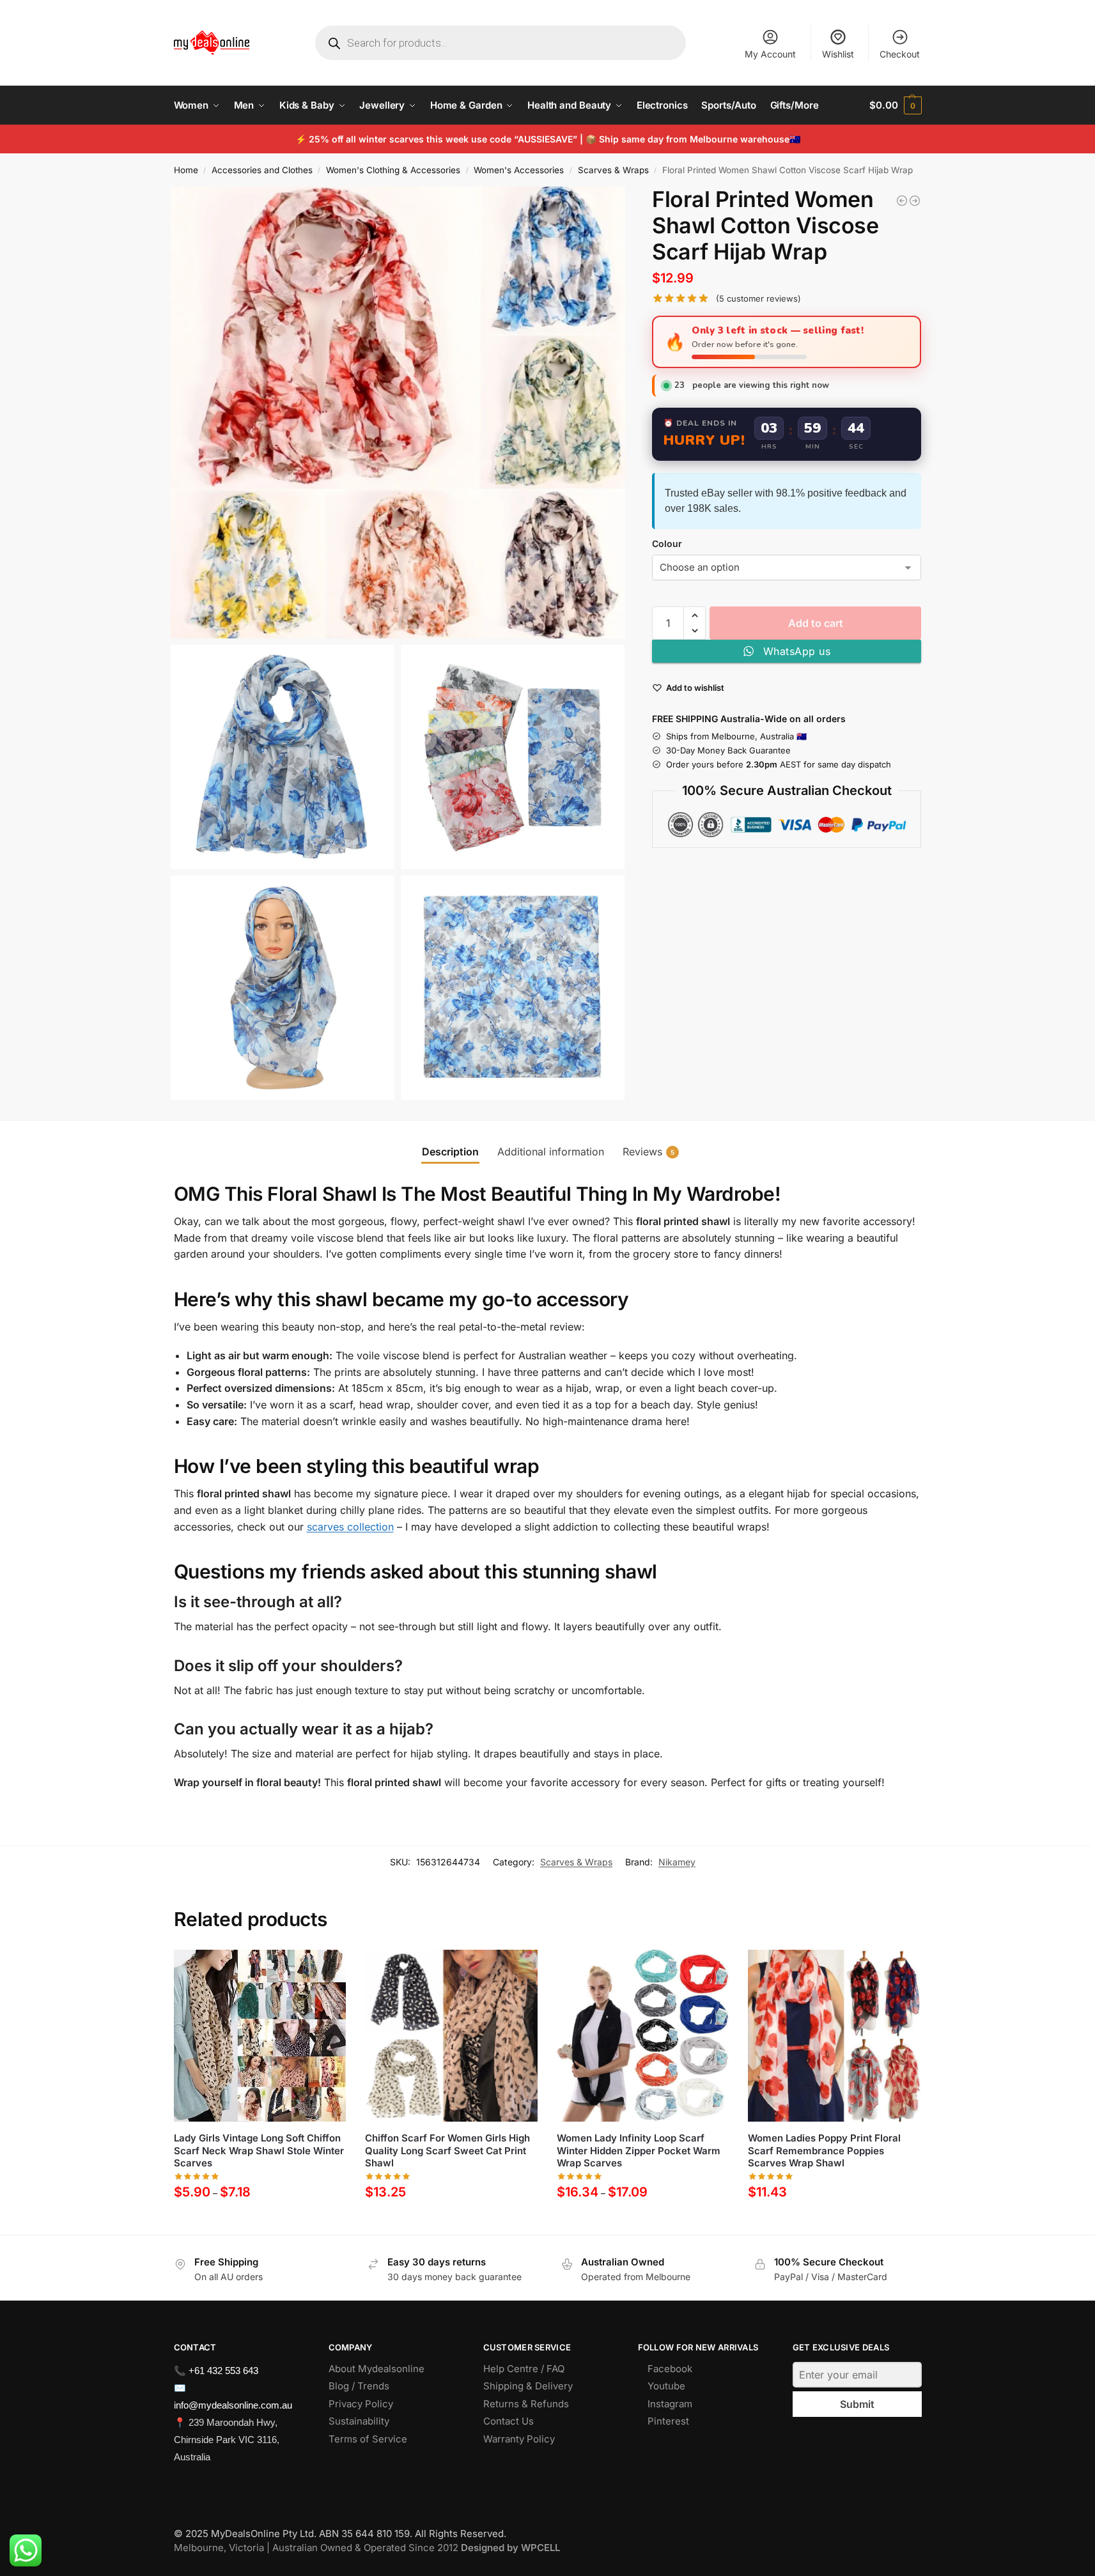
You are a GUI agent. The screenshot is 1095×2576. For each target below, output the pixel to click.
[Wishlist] (327, 1969)
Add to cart (816, 623)
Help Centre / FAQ (524, 2369)
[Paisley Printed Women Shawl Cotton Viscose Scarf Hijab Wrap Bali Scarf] (915, 201)
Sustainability (359, 2421)
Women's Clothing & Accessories (393, 170)
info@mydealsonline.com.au (233, 2405)
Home (186, 170)
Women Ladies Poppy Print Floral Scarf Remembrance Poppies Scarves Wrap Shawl (824, 2150)
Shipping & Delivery (528, 2386)
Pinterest (668, 2421)
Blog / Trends (359, 2386)
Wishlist (838, 54)
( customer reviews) (758, 299)
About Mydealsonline (378, 2369)
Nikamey (677, 1862)
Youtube (666, 2386)
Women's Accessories (519, 170)
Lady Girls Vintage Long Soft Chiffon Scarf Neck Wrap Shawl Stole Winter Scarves (259, 2150)
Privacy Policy (361, 2404)
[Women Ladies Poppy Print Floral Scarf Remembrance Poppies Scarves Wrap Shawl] (834, 2036)
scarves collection (350, 1527)
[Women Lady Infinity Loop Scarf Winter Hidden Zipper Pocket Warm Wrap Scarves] (643, 2036)
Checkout (900, 54)
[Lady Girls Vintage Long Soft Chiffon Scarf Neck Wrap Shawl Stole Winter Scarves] (260, 2036)
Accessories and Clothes (262, 170)
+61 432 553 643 (223, 2371)
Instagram (670, 2404)
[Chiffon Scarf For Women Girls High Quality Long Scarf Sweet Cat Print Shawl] (451, 2036)
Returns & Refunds (526, 2404)
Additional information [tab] (551, 1152)
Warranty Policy (519, 2439)
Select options (260, 2222)
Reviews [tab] (648, 1152)
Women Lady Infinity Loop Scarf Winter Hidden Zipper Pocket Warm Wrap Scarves (639, 2150)
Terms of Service (368, 2439)
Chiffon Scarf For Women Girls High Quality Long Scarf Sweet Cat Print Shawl (447, 2150)
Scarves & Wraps (613, 170)
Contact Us (509, 2421)
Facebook (670, 2369)
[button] (895, 105)
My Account (770, 54)
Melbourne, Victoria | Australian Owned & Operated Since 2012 (367, 2548)
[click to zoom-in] (398, 413)
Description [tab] (450, 1152)
